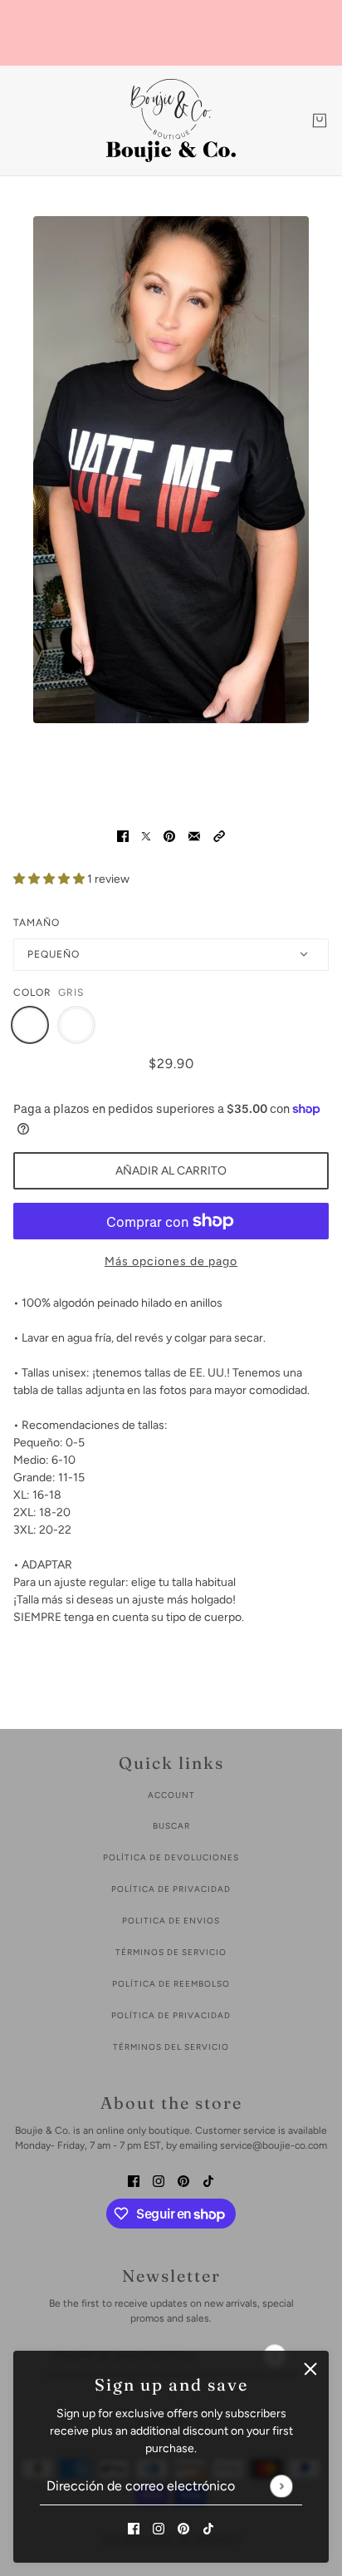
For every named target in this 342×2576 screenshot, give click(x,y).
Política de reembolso (171, 1984)
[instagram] (159, 2527)
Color (32, 992)
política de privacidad (171, 1889)
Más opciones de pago (171, 1261)
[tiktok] (208, 2527)
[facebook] (134, 2527)
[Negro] (76, 1025)
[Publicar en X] (146, 835)
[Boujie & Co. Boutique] (171, 121)
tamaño (37, 923)
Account (171, 1795)
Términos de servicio (171, 1952)
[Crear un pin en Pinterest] (169, 835)
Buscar (171, 1826)
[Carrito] (320, 121)
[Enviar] (281, 2486)
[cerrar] (310, 2369)
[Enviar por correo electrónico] (194, 835)
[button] (219, 835)
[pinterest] (183, 2527)
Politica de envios (171, 1921)
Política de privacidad (171, 2015)
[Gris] (30, 1025)
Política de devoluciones (171, 1857)
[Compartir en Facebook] (123, 835)
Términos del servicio (171, 2047)
